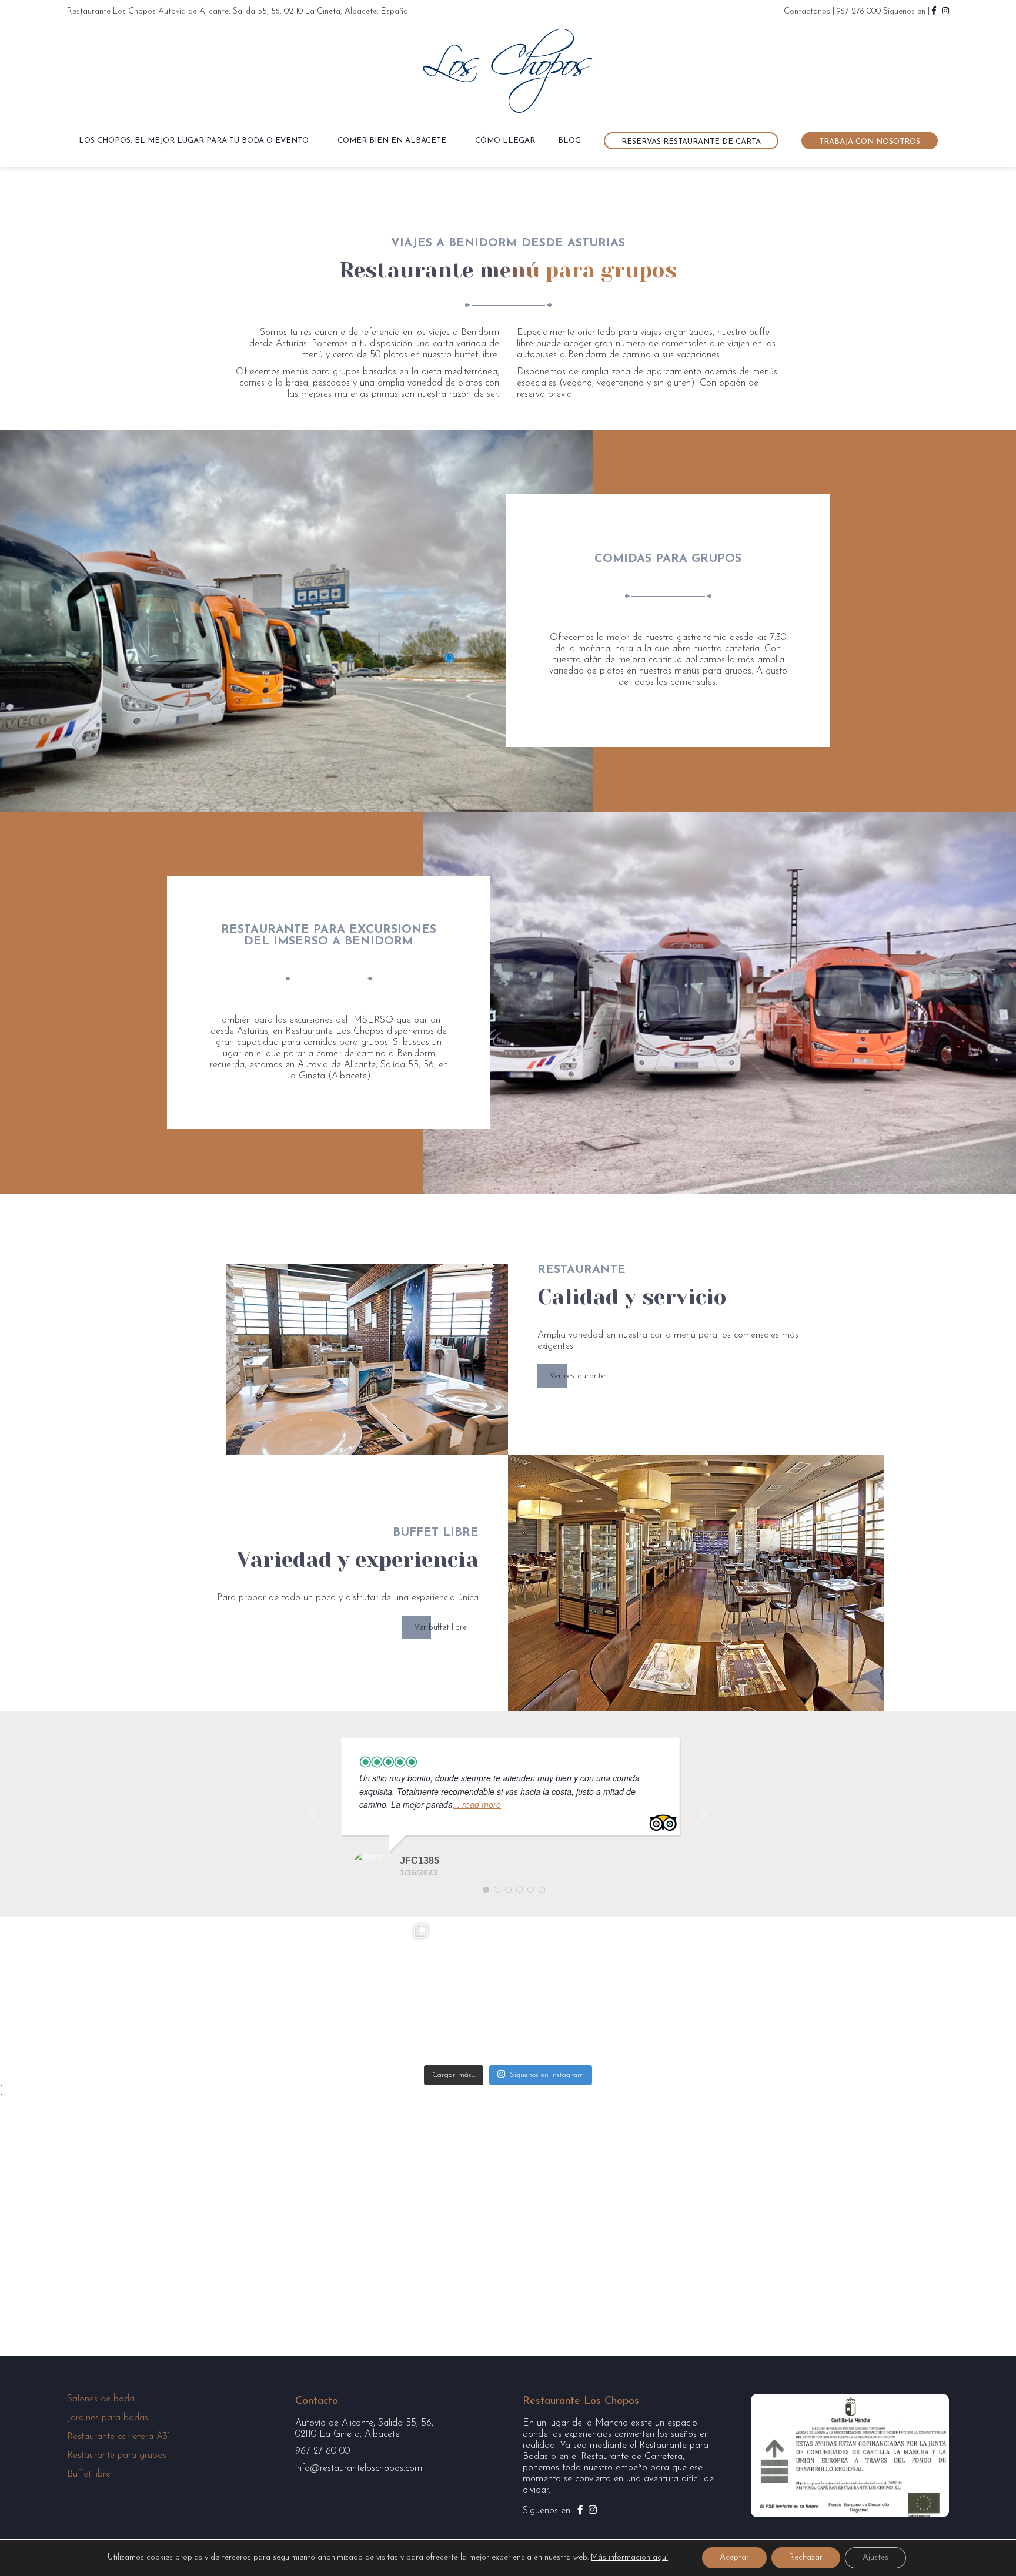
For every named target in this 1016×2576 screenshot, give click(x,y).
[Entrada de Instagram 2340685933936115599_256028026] (73, 1990)
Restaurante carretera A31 (119, 2437)
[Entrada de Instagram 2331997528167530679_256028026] (943, 1990)
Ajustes (875, 2557)
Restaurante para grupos (117, 2456)
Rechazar (806, 2557)
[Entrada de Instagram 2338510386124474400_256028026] (363, 1990)
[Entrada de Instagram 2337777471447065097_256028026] (508, 1990)
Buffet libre (89, 2474)
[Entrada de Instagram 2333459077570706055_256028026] (798, 1990)
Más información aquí (629, 2557)
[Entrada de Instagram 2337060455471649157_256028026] (653, 1990)
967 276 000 (859, 11)
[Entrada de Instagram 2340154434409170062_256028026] (218, 1990)
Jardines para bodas (108, 2418)
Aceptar (734, 2557)
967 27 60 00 (322, 2451)
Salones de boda (101, 2399)
